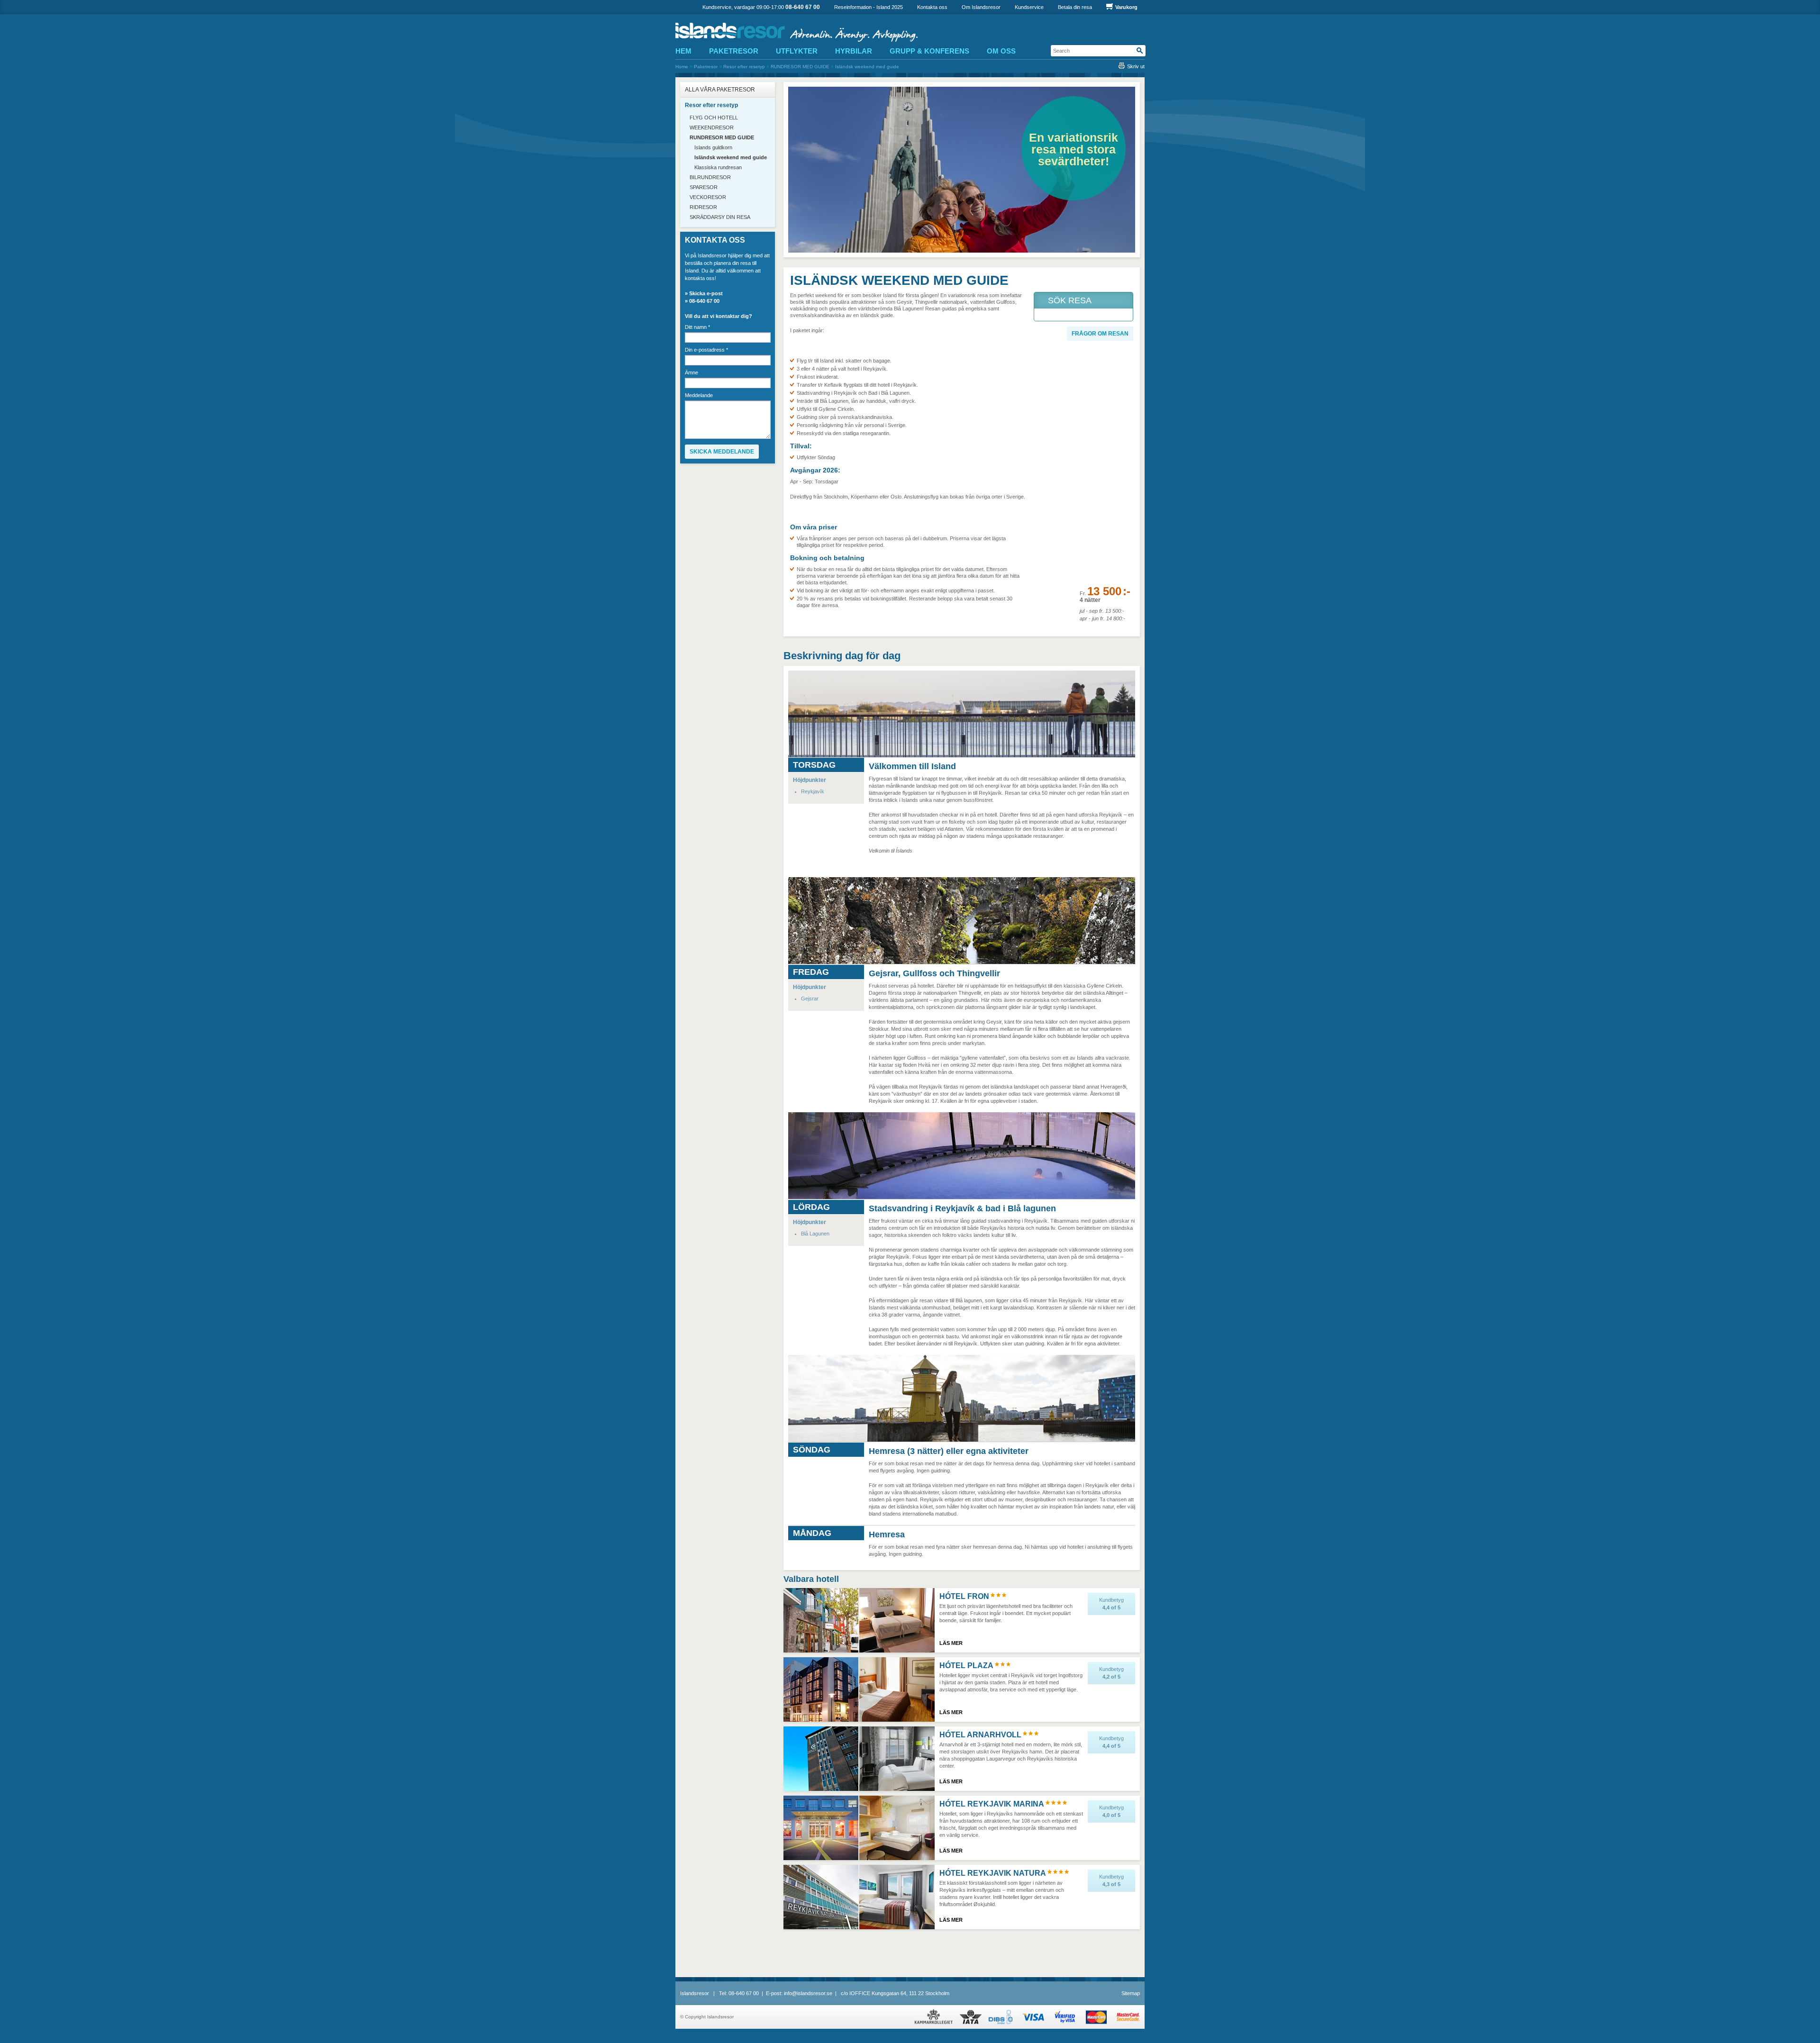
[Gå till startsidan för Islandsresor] (807, 32)
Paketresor (706, 67)
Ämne (692, 373)
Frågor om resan (1100, 334)
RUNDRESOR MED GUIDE (800, 67)
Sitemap (1131, 1993)
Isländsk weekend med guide (867, 67)
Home (682, 67)
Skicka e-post (706, 293)
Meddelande (699, 395)
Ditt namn (697, 327)
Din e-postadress (706, 350)
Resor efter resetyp (744, 67)
